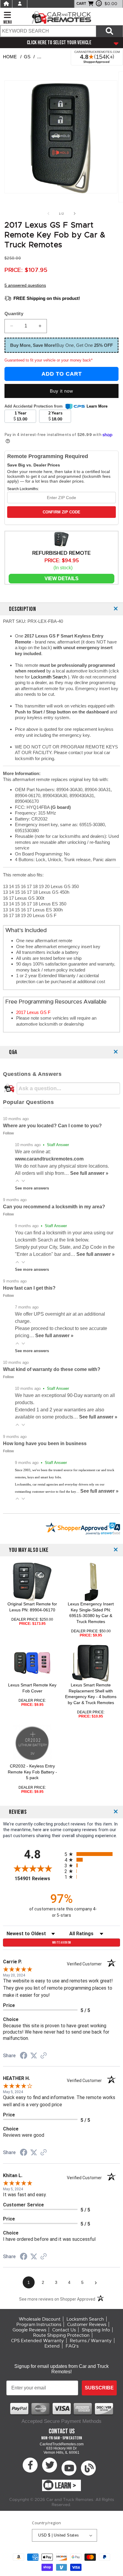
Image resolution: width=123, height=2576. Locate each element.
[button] (17, 1181)
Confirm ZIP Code (61, 512)
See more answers (32, 1188)
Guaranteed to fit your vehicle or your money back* (49, 360)
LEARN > (66, 2486)
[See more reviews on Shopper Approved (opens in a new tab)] (44, 2056)
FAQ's (72, 2346)
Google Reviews (29, 2330)
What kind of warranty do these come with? (52, 1369)
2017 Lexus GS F (33, 1012)
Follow (8, 1133)
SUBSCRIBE (99, 2388)
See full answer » (89, 1173)
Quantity (14, 314)
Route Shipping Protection (61, 2335)
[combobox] (48, 31)
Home (10, 57)
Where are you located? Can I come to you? (52, 1126)
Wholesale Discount (40, 2319)
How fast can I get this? (29, 1288)
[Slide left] (48, 213)
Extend (52, 2346)
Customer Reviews (87, 2325)
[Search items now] (109, 31)
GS (27, 57)
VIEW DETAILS (61, 578)
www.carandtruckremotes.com (49, 1159)
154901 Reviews (38, 1879)
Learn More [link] (97, 406)
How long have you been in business (45, 1443)
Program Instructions (39, 2325)
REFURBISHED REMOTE (61, 553)
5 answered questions (25, 285)
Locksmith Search (49, 677)
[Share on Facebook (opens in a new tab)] (24, 2056)
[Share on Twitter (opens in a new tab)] (34, 2056)
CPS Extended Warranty (37, 2341)
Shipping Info (96, 2330)
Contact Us (64, 2330)
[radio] (92, 1854)
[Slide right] (75, 213)
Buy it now (61, 391)
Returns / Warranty (91, 2341)
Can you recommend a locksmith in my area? (54, 1207)
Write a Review (62, 1943)
